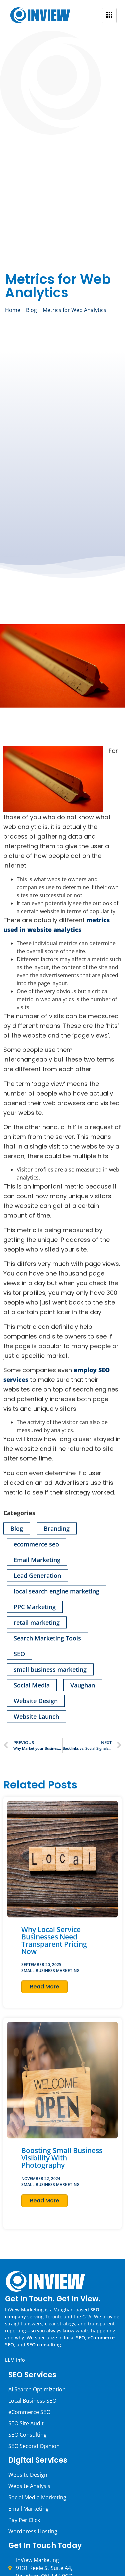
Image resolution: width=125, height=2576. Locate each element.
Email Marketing (37, 1560)
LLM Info (15, 2360)
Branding (57, 1528)
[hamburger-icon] (109, 15)
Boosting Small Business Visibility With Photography (62, 2158)
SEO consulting (44, 2345)
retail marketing (37, 1622)
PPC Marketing (35, 1607)
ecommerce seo (36, 1544)
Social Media (32, 1685)
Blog (17, 1528)
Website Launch (36, 1716)
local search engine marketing (56, 1591)
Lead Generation (37, 1575)
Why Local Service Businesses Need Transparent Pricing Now (54, 1940)
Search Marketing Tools (47, 1638)
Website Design (36, 1701)
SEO (19, 1654)
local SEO (74, 2338)
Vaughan (83, 1685)
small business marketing (50, 1669)
